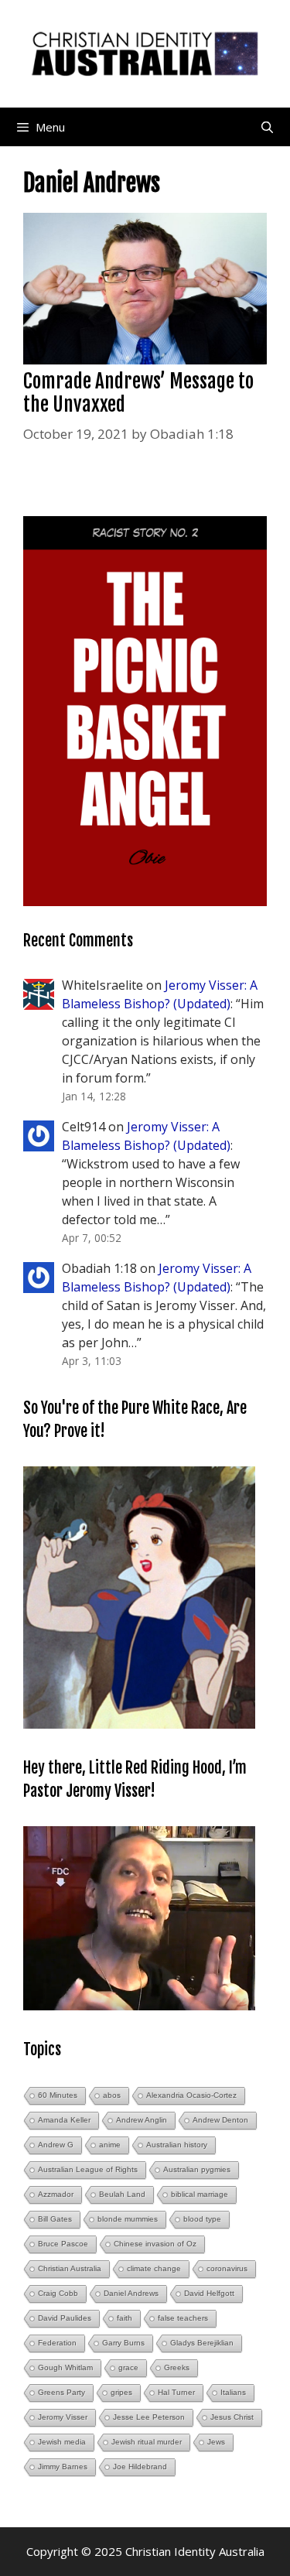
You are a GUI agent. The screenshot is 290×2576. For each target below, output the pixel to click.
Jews (216, 2442)
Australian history (177, 2145)
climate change (154, 2268)
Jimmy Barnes (63, 2467)
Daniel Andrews (131, 2293)
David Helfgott (209, 2293)
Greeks (177, 2367)
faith (125, 2318)
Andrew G (56, 2145)
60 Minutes (58, 2095)
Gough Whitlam (65, 2367)
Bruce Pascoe (63, 2244)
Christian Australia (70, 2268)
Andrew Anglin (142, 2120)
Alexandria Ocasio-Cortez (191, 2095)
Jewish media (62, 2442)
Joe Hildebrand (140, 2467)
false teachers (183, 2318)
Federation (57, 2343)
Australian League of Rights (88, 2169)
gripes (121, 2392)
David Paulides (65, 2318)
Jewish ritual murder (147, 2442)
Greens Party (61, 2392)
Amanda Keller (64, 2120)
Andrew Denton (220, 2120)
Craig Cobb (58, 2293)
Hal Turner (176, 2392)
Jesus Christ (232, 2417)
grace (128, 2367)
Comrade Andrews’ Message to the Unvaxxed (138, 393)
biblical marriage (200, 2194)
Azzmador (56, 2194)
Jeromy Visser (63, 2417)
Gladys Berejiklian (202, 2343)
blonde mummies (128, 2219)
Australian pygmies (197, 2169)
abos (112, 2095)
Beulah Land (122, 2194)
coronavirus (227, 2268)
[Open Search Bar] (267, 127)
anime (110, 2145)
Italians (233, 2392)
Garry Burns (123, 2343)
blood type (202, 2219)
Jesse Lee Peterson (149, 2417)
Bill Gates (55, 2219)
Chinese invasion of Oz (155, 2244)
